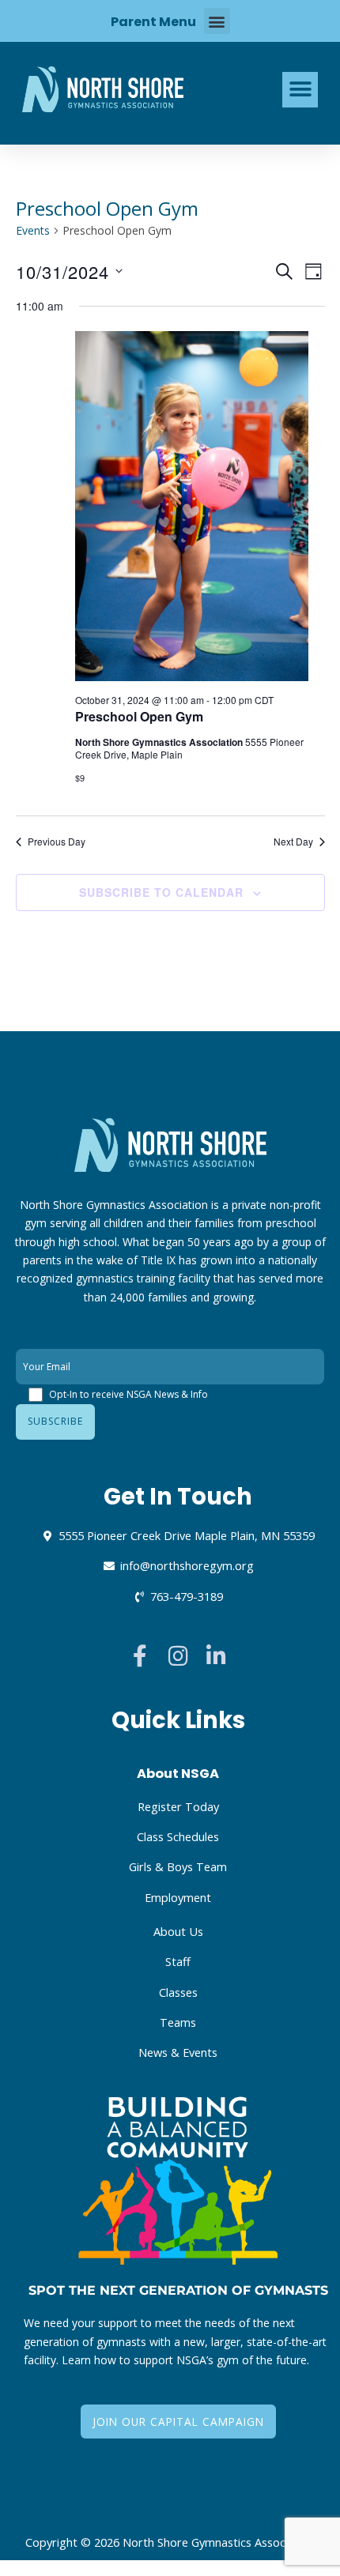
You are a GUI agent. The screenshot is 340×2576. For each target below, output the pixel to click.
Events (33, 230)
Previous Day (57, 842)
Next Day (293, 842)
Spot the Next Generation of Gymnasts (178, 2290)
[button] (217, 21)
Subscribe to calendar (161, 892)
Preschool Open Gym (139, 716)
